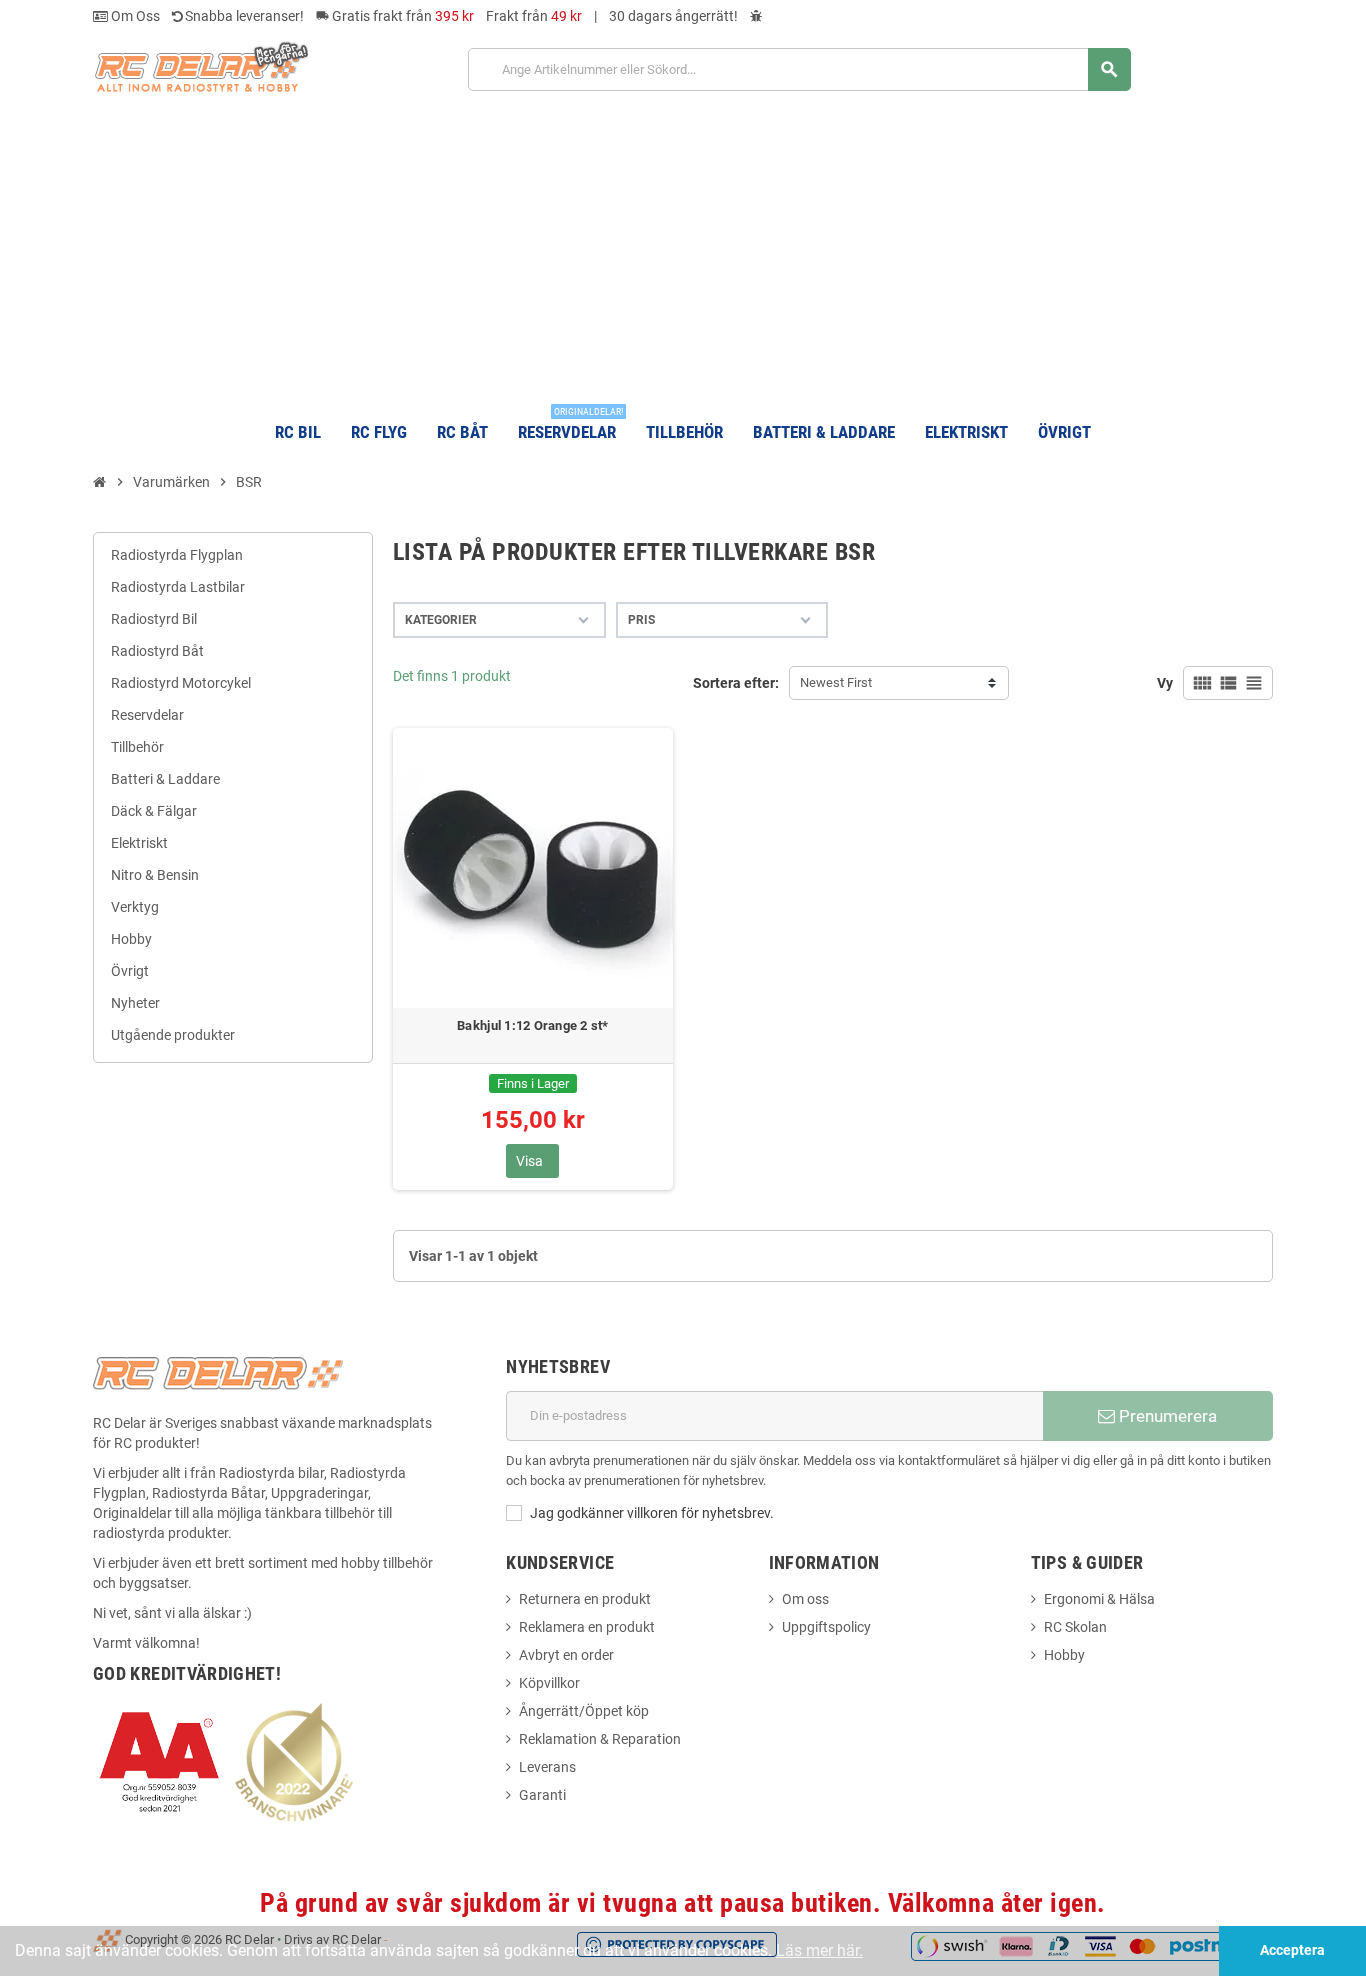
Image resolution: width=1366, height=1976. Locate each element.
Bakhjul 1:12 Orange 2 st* (533, 1025)
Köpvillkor (549, 1683)
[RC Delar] (200, 66)
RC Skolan (1075, 1627)
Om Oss (134, 16)
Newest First (836, 682)
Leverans (547, 1767)
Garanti (542, 1795)
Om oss (805, 1599)
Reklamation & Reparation (600, 1739)
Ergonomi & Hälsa (1099, 1599)
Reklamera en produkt (587, 1627)
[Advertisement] (683, 248)
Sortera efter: (736, 683)
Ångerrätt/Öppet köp (584, 1711)
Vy (1165, 683)
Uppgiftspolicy (826, 1627)
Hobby (1064, 1655)
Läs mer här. (819, 1950)
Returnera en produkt (585, 1599)
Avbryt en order (566, 1655)
